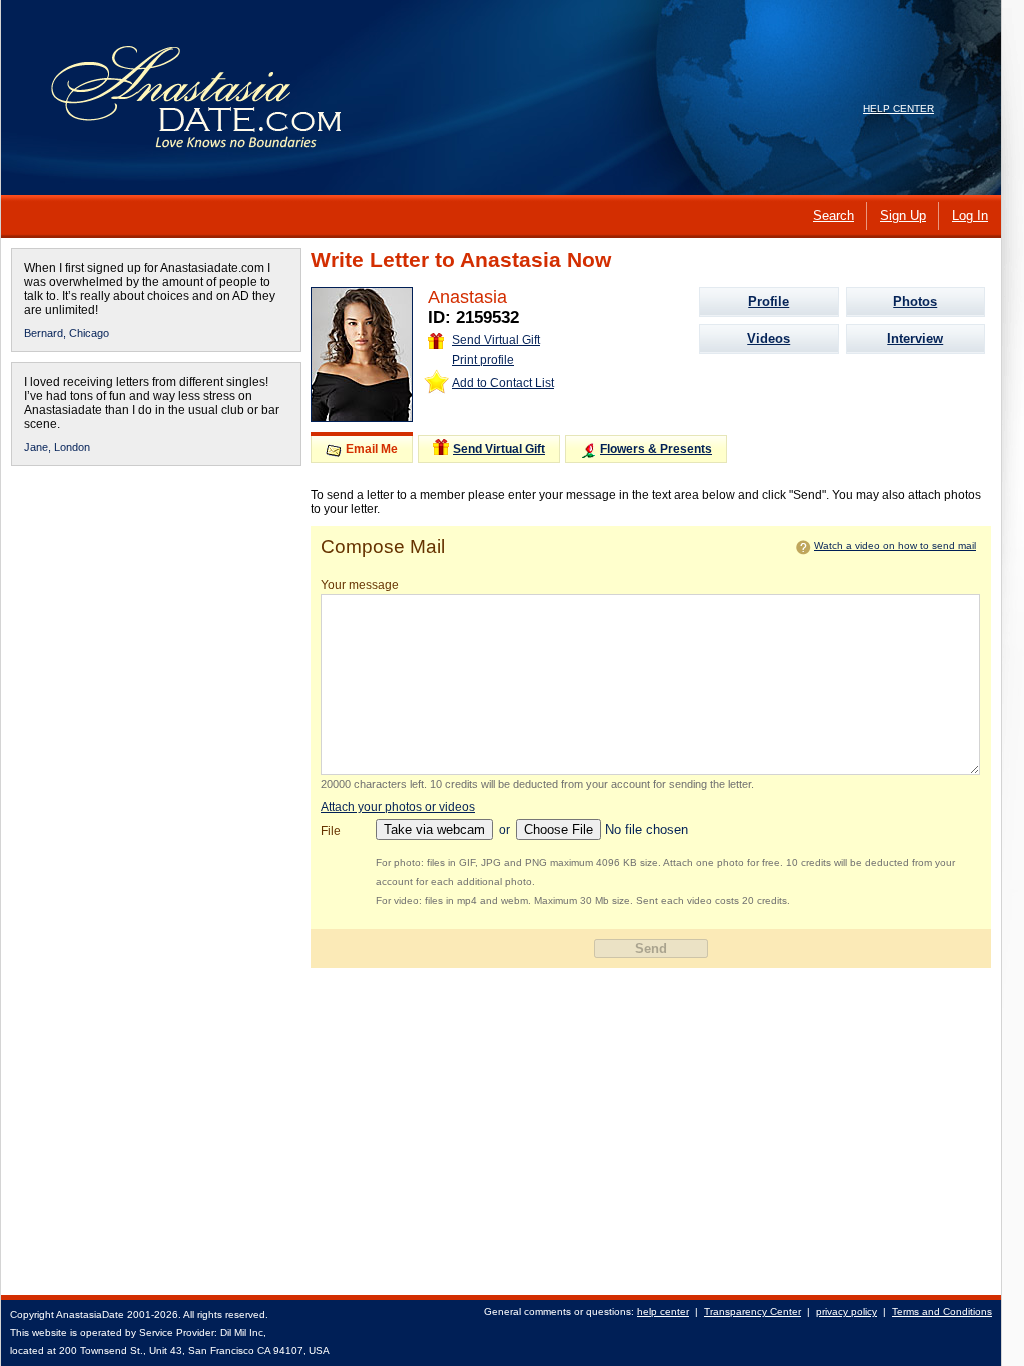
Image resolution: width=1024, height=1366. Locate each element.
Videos (768, 338)
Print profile (483, 360)
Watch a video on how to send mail (895, 545)
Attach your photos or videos (398, 807)
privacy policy (846, 1311)
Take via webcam (434, 829)
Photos (915, 301)
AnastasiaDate (90, 1314)
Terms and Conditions (942, 1311)
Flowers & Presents (656, 449)
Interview (915, 338)
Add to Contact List (503, 383)
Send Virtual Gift (496, 340)
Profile (768, 301)
